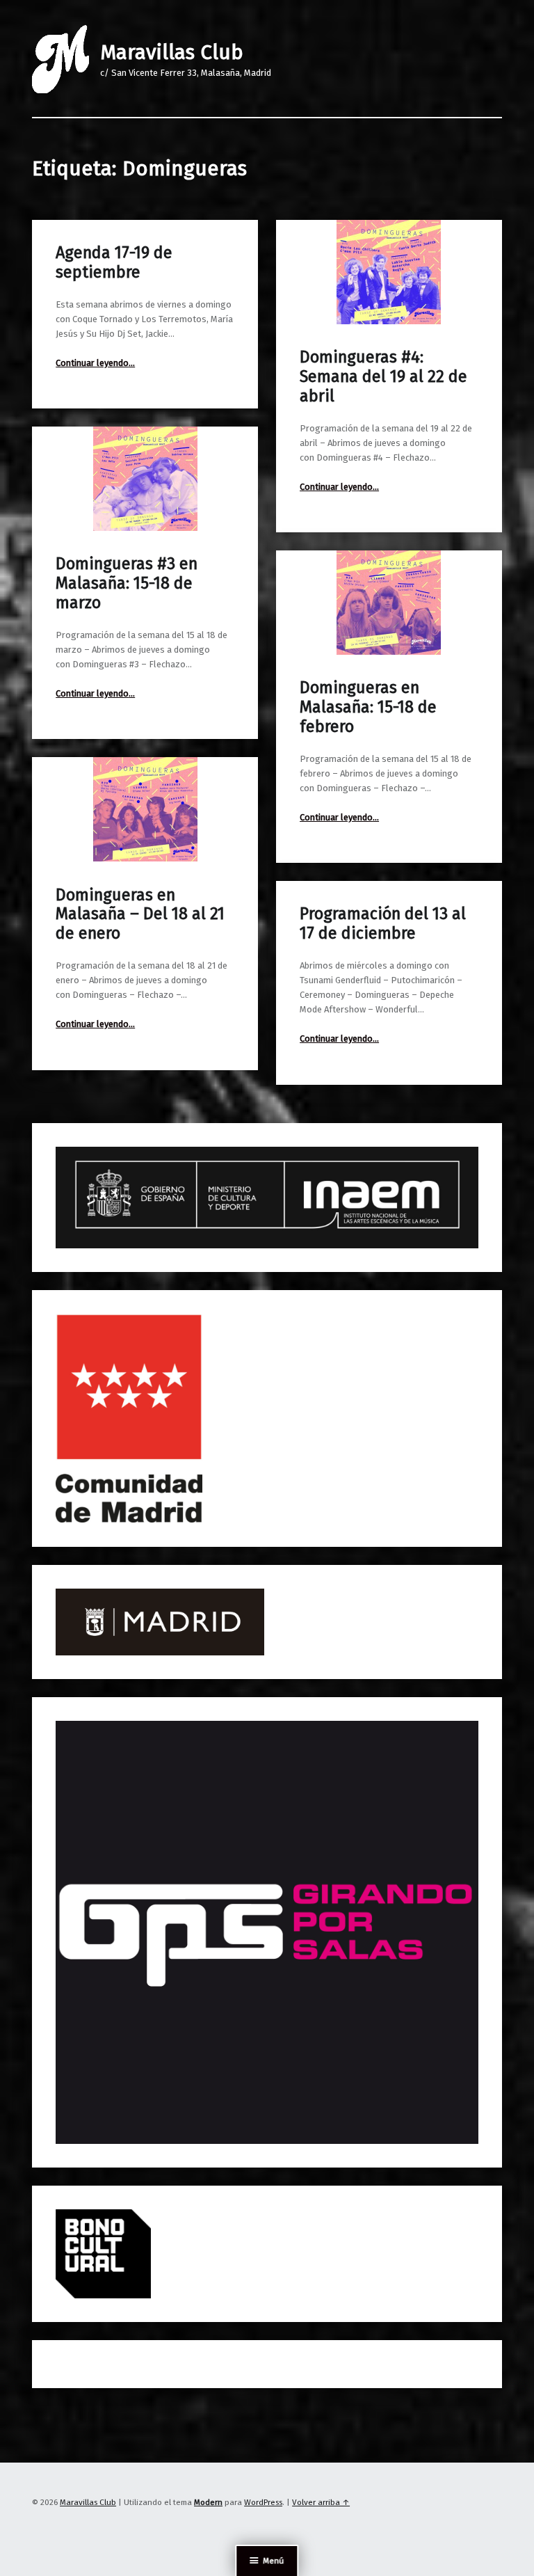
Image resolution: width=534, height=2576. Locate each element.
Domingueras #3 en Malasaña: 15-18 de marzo (127, 583)
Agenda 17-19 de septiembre (114, 262)
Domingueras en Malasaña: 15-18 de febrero (368, 707)
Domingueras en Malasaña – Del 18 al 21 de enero (140, 914)
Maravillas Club (172, 52)
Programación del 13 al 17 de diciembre (383, 923)
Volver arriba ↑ (321, 2502)
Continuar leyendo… (95, 363)
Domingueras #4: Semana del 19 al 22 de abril (383, 376)
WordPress (263, 2502)
